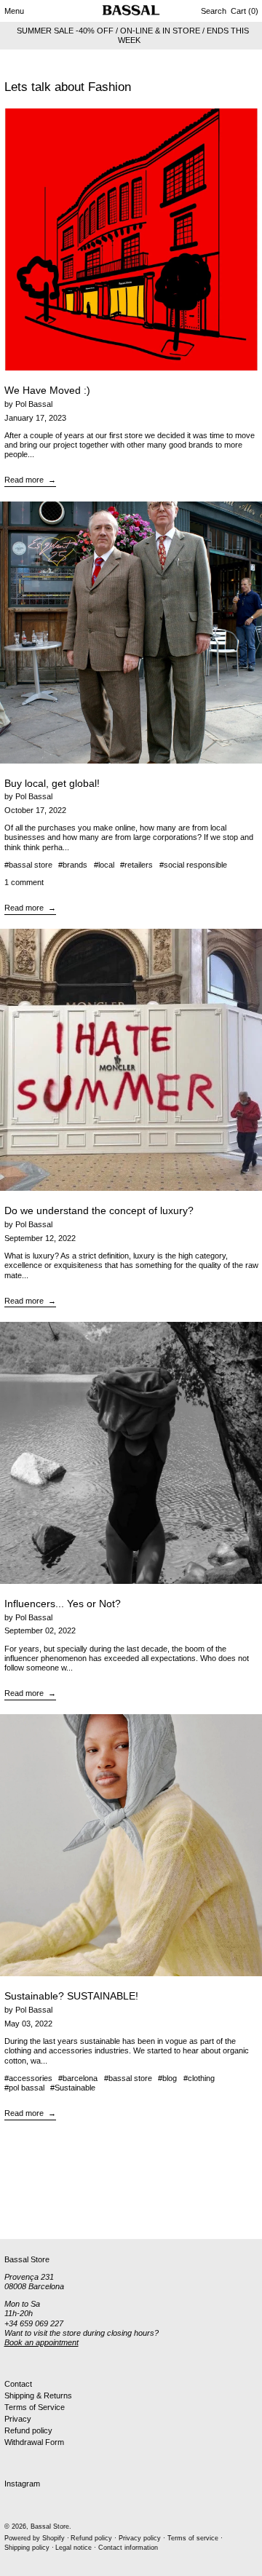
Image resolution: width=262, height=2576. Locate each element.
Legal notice (74, 2548)
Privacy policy (140, 2538)
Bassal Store (50, 2527)
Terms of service (193, 2538)
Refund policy (28, 2430)
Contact (18, 2384)
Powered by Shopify (35, 2538)
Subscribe (22, 2215)
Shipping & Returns (38, 2395)
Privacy (18, 2419)
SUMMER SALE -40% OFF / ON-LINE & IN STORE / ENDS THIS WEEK (133, 35)
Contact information (128, 2548)
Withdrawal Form (34, 2442)
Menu (14, 11)
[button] (214, 11)
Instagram (22, 2484)
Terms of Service (35, 2407)
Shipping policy (27, 2548)
